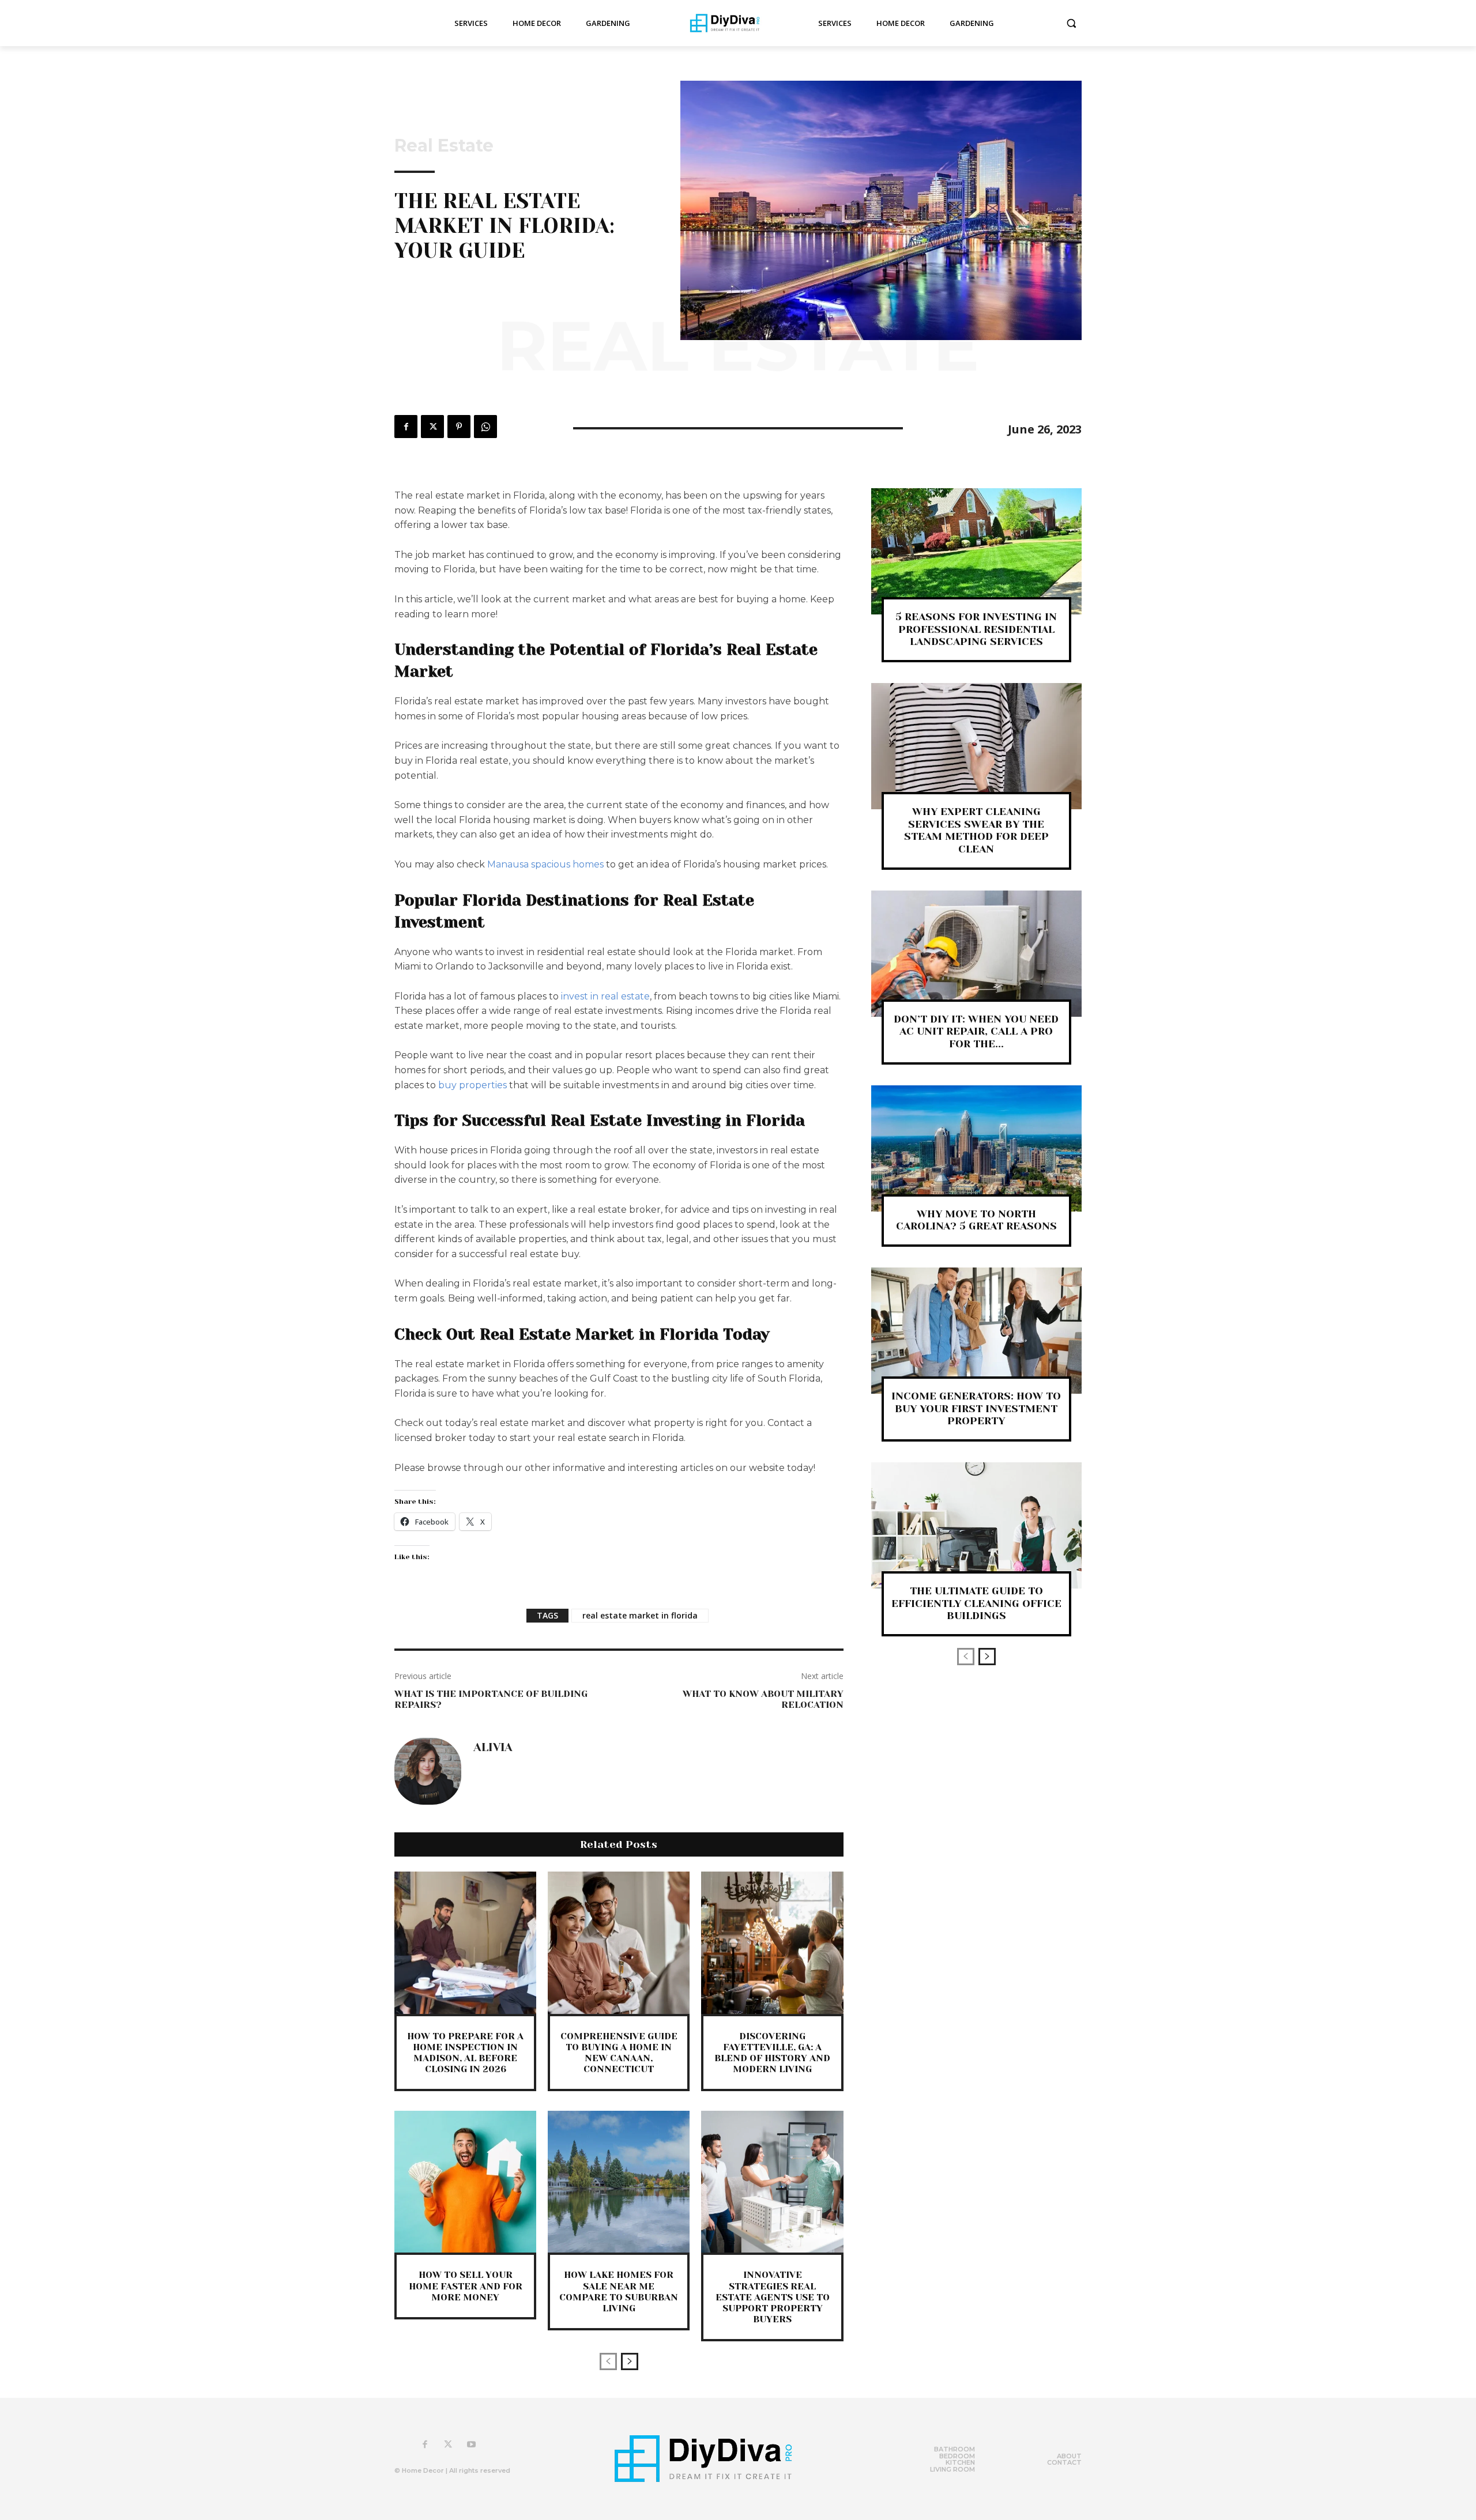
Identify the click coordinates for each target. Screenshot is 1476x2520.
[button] (1071, 23)
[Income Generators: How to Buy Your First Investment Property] (976, 1331)
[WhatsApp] (485, 427)
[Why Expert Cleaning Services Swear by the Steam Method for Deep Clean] (976, 746)
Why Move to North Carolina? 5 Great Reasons (976, 1220)
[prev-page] (608, 2361)
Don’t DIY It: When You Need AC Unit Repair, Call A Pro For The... (976, 1031)
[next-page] (630, 2361)
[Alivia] (428, 1771)
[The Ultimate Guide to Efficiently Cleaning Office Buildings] (976, 1525)
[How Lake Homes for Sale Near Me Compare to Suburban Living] (619, 2182)
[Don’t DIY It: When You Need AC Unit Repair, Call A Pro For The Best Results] (976, 954)
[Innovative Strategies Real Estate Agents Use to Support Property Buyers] (772, 2182)
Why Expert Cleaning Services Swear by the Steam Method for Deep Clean (976, 830)
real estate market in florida (640, 1615)
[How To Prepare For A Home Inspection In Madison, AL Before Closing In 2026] (465, 1942)
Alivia (493, 1748)
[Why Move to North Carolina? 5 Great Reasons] (976, 1148)
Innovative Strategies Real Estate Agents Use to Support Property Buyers (773, 2297)
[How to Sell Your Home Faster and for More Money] (465, 2182)
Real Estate (444, 146)
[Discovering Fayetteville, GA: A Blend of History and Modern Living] (772, 1942)
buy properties (472, 1085)
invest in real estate (605, 996)
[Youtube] (471, 2445)
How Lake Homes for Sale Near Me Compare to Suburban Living (619, 2291)
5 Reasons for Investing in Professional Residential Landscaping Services (976, 629)
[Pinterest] (459, 427)
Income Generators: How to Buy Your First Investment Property (976, 1408)
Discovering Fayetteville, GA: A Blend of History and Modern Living (772, 2053)
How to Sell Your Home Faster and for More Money (466, 2286)
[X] (432, 427)
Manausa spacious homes (545, 864)
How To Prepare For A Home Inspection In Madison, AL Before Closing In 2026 (465, 2053)
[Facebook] (406, 427)
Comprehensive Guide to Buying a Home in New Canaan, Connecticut (619, 2053)
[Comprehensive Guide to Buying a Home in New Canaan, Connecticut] (619, 1942)
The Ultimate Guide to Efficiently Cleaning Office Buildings (976, 1603)
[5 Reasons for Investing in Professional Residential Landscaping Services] (976, 551)
